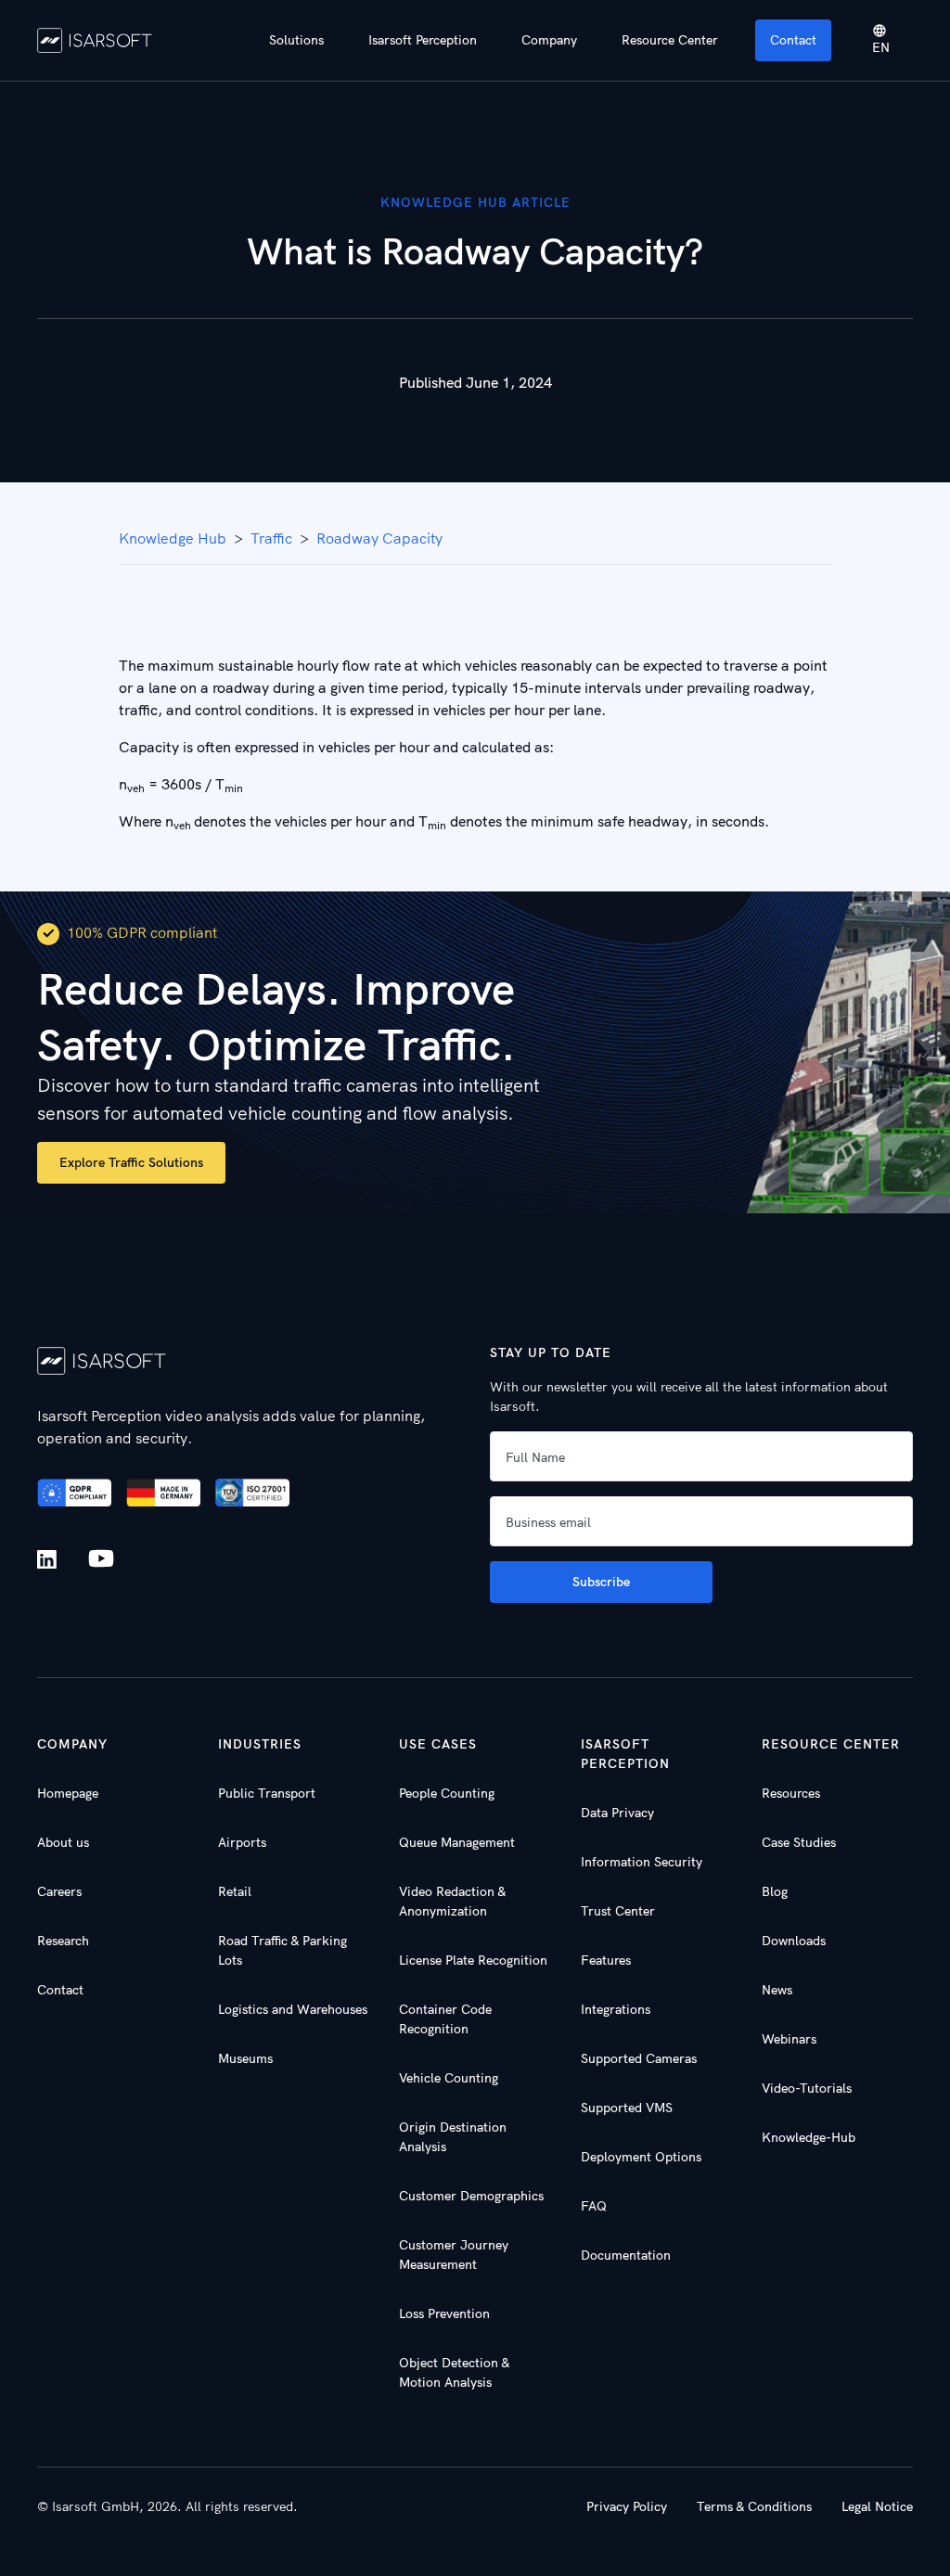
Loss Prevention (444, 2313)
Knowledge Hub (173, 538)
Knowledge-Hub (809, 2137)
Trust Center (618, 1911)
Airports (242, 1842)
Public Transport (267, 1793)
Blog (775, 1891)
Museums (245, 2058)
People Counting (447, 1793)
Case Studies (799, 1842)
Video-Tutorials (807, 2088)
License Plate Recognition (473, 1960)
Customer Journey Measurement (454, 2255)
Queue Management (457, 1842)
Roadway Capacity (379, 538)
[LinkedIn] (51, 1560)
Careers (59, 1891)
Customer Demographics (471, 2196)
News (777, 1990)
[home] (95, 40)
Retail (235, 1891)
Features (606, 1960)
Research (63, 1941)
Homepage (68, 1793)
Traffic (271, 538)
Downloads (794, 1941)
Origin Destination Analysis (453, 2137)
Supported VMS (627, 2108)
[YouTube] (101, 1559)
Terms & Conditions (754, 2506)
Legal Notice (877, 2506)
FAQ (594, 2206)
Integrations (616, 2009)
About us (63, 1842)
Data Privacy (617, 1813)
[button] (296, 40)
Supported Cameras (639, 2058)
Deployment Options (641, 2157)
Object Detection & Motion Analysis (454, 2372)
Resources (791, 1793)
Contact (793, 40)
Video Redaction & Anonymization (452, 1901)
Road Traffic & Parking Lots (282, 1950)
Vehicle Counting (449, 2078)
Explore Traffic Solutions (131, 1162)
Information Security (642, 1862)
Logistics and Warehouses (293, 2009)
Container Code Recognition (445, 2019)
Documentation (626, 2255)
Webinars (789, 2039)
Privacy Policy (627, 2506)
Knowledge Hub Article (475, 202)
